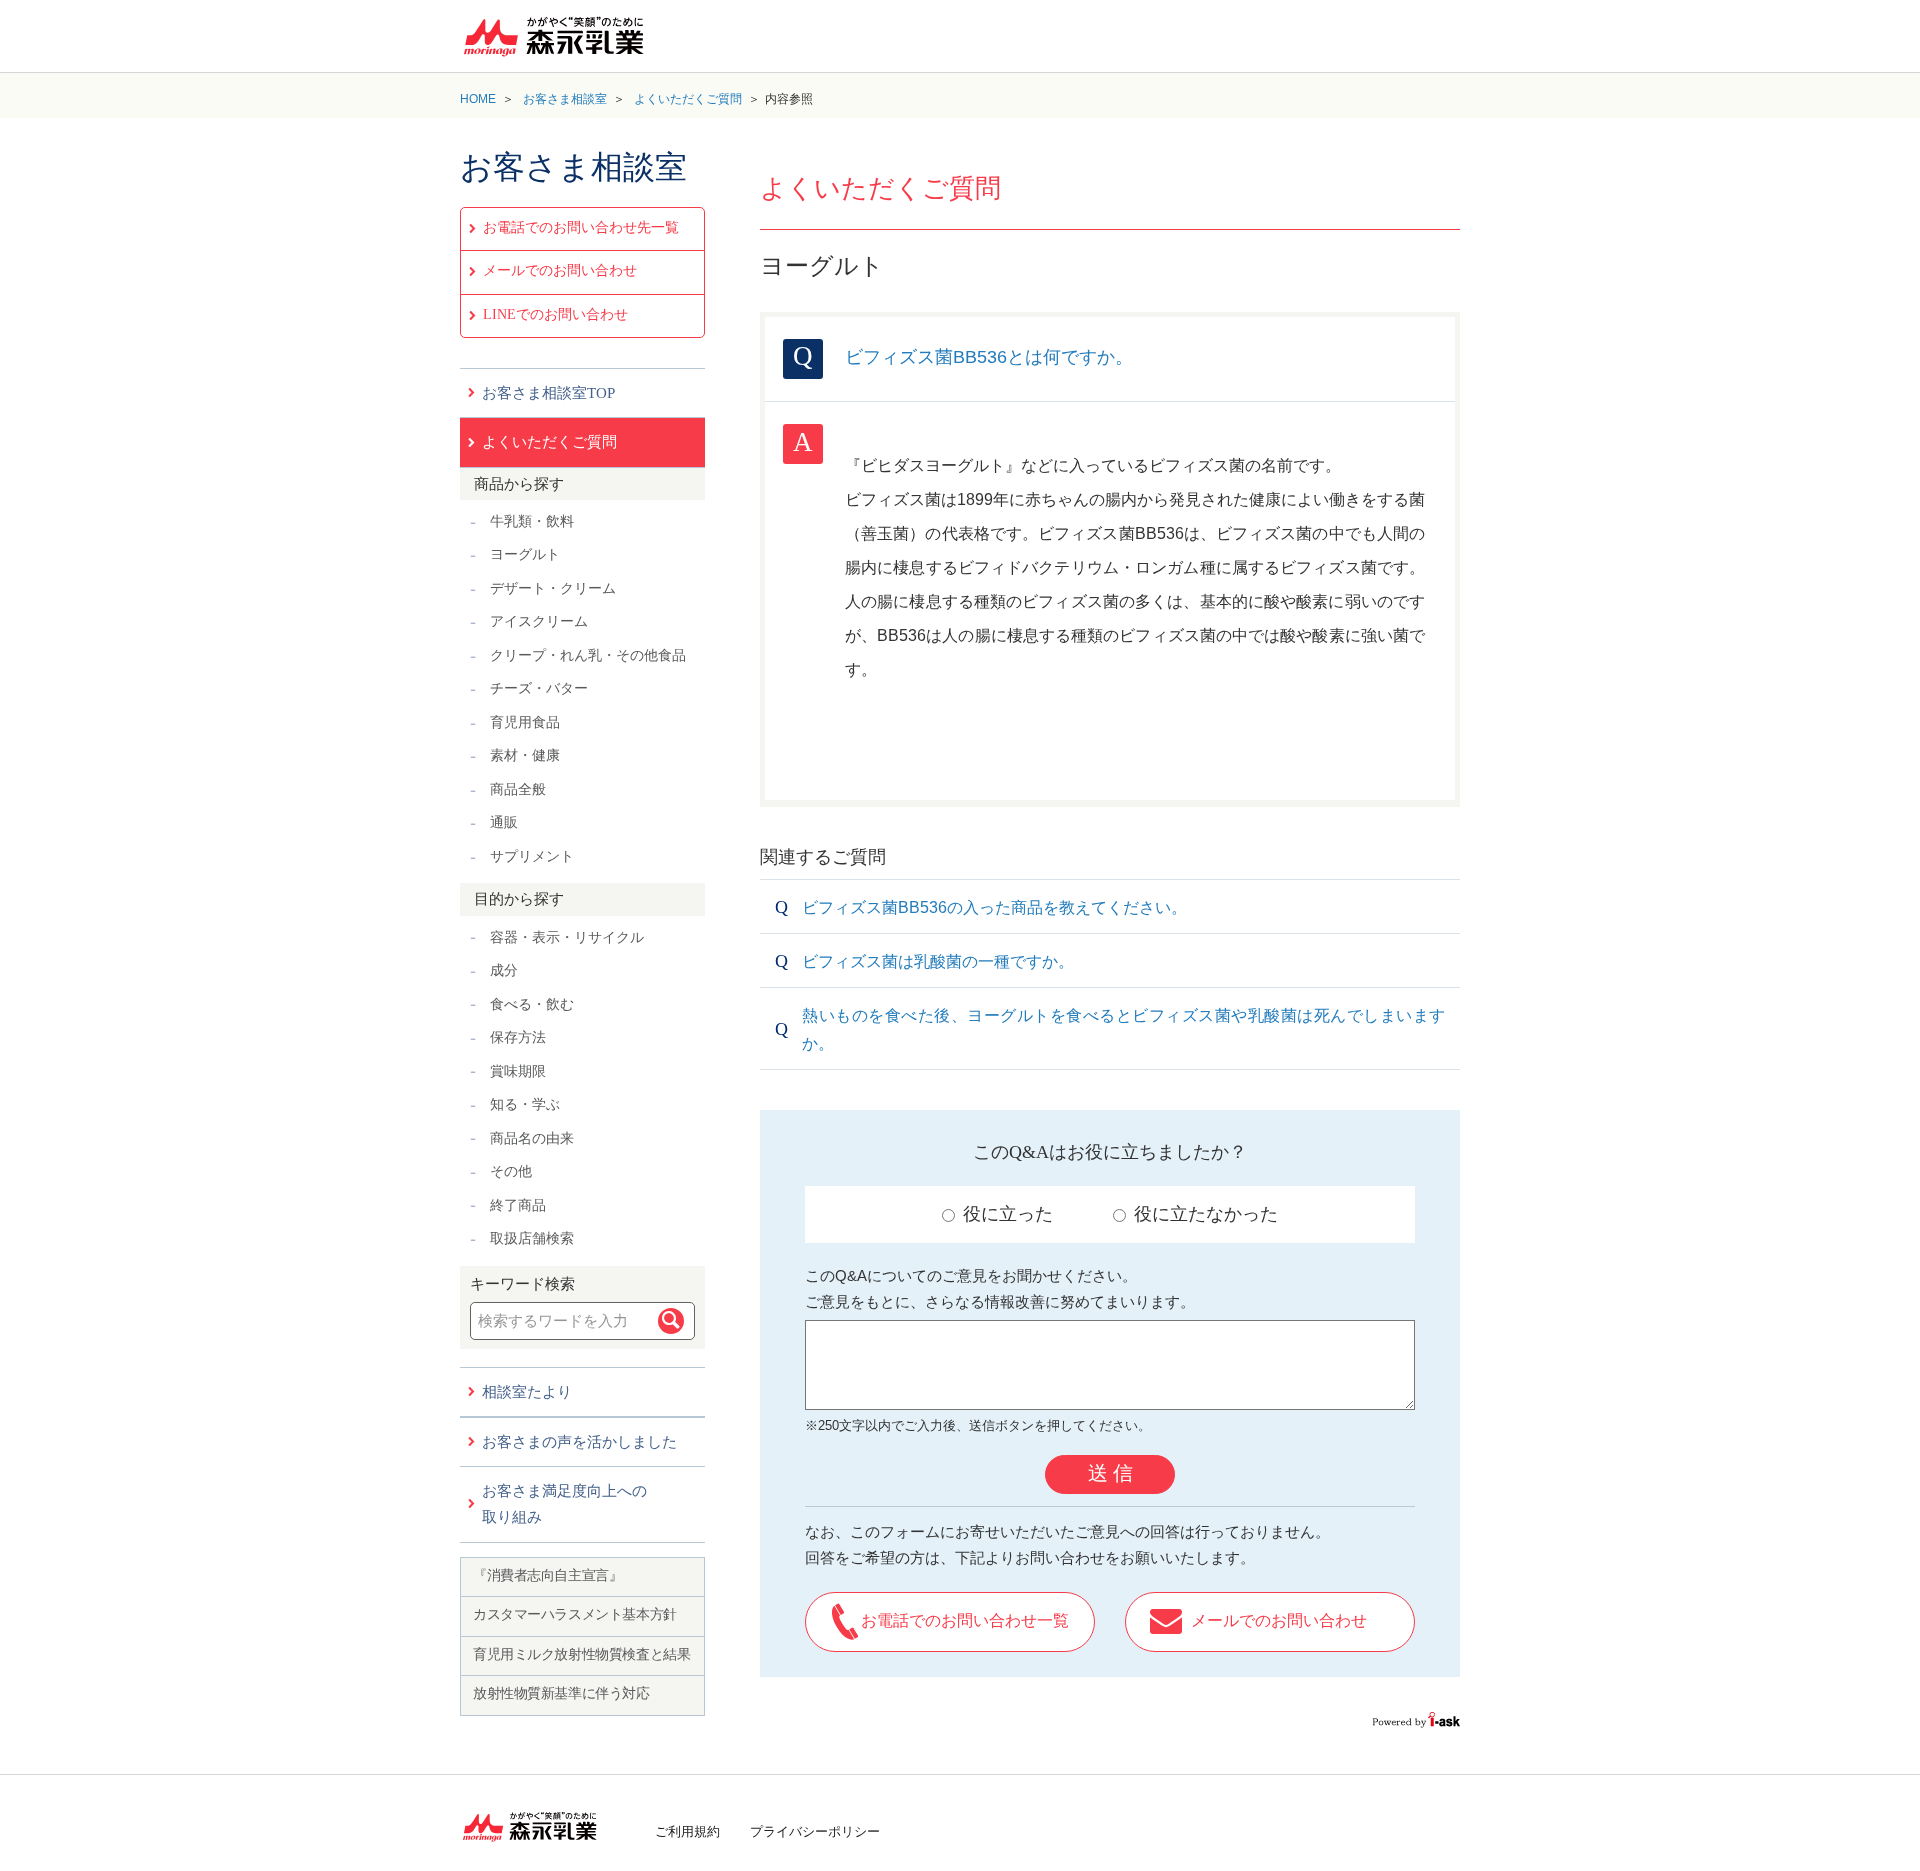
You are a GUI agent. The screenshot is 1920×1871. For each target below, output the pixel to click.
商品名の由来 (532, 1138)
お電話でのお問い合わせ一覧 (965, 1620)
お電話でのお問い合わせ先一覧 (581, 227)
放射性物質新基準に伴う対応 (561, 1693)
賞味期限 (518, 1071)
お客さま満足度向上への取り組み (564, 1504)
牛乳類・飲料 (532, 521)
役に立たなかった (1206, 1214)
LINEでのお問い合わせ (555, 314)
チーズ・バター (539, 688)
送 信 (1110, 1473)
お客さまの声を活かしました (579, 1442)
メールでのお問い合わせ (560, 270)
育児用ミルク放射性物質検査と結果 (581, 1654)
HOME (478, 99)
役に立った (1008, 1214)
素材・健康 (525, 755)
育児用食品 (525, 722)
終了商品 (518, 1205)
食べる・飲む (532, 1004)
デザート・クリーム (553, 588)
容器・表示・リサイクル (567, 937)
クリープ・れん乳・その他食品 (588, 655)
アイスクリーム (539, 621)
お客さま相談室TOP (548, 393)
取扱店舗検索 (532, 1238)
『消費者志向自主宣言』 (547, 1575)
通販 (504, 822)
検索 (671, 1321)
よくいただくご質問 (688, 99)
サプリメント (532, 856)
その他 (511, 1171)
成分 (504, 970)
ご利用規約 (687, 1831)
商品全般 (518, 789)
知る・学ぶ (525, 1104)
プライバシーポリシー (815, 1831)
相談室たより (527, 1392)
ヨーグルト (525, 554)
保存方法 (518, 1037)
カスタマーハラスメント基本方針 (575, 1614)
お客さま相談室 (565, 99)
